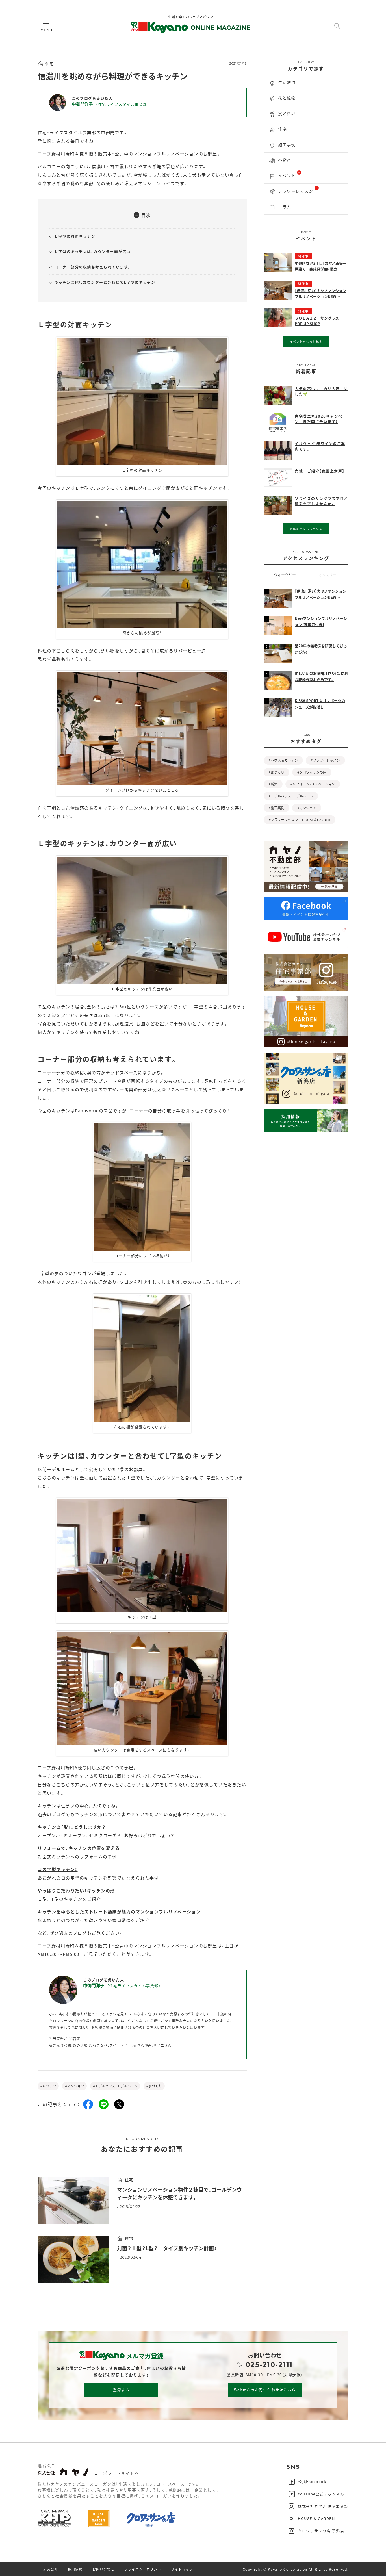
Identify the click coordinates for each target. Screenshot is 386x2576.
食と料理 (287, 113)
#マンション (74, 2086)
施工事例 (287, 144)
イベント (289, 174)
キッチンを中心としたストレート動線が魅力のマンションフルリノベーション (119, 1912)
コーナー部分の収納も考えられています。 (93, 267)
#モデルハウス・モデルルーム (115, 2086)
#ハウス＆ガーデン (283, 760)
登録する (121, 2390)
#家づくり (154, 2086)
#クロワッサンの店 (312, 772)
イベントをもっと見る (306, 341)
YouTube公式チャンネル (321, 2494)
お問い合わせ (103, 2569)
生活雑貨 (287, 82)
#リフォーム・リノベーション (313, 784)
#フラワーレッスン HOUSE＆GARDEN (300, 820)
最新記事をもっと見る (306, 529)
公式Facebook (312, 2481)
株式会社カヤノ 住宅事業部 (323, 2506)
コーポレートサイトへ (117, 2473)
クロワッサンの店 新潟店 (321, 2531)
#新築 (273, 784)
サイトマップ (182, 2569)
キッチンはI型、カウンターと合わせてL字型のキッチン (105, 282)
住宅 (282, 129)
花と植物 (287, 98)
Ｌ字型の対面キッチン (75, 236)
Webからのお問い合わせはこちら (265, 2390)
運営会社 (51, 2569)
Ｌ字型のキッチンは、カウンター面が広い (92, 251)
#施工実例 (277, 808)
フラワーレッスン (298, 190)
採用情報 (75, 2569)
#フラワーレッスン (325, 760)
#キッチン (48, 2086)
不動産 (285, 160)
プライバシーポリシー (143, 2569)
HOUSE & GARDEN (316, 2519)
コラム (285, 207)
